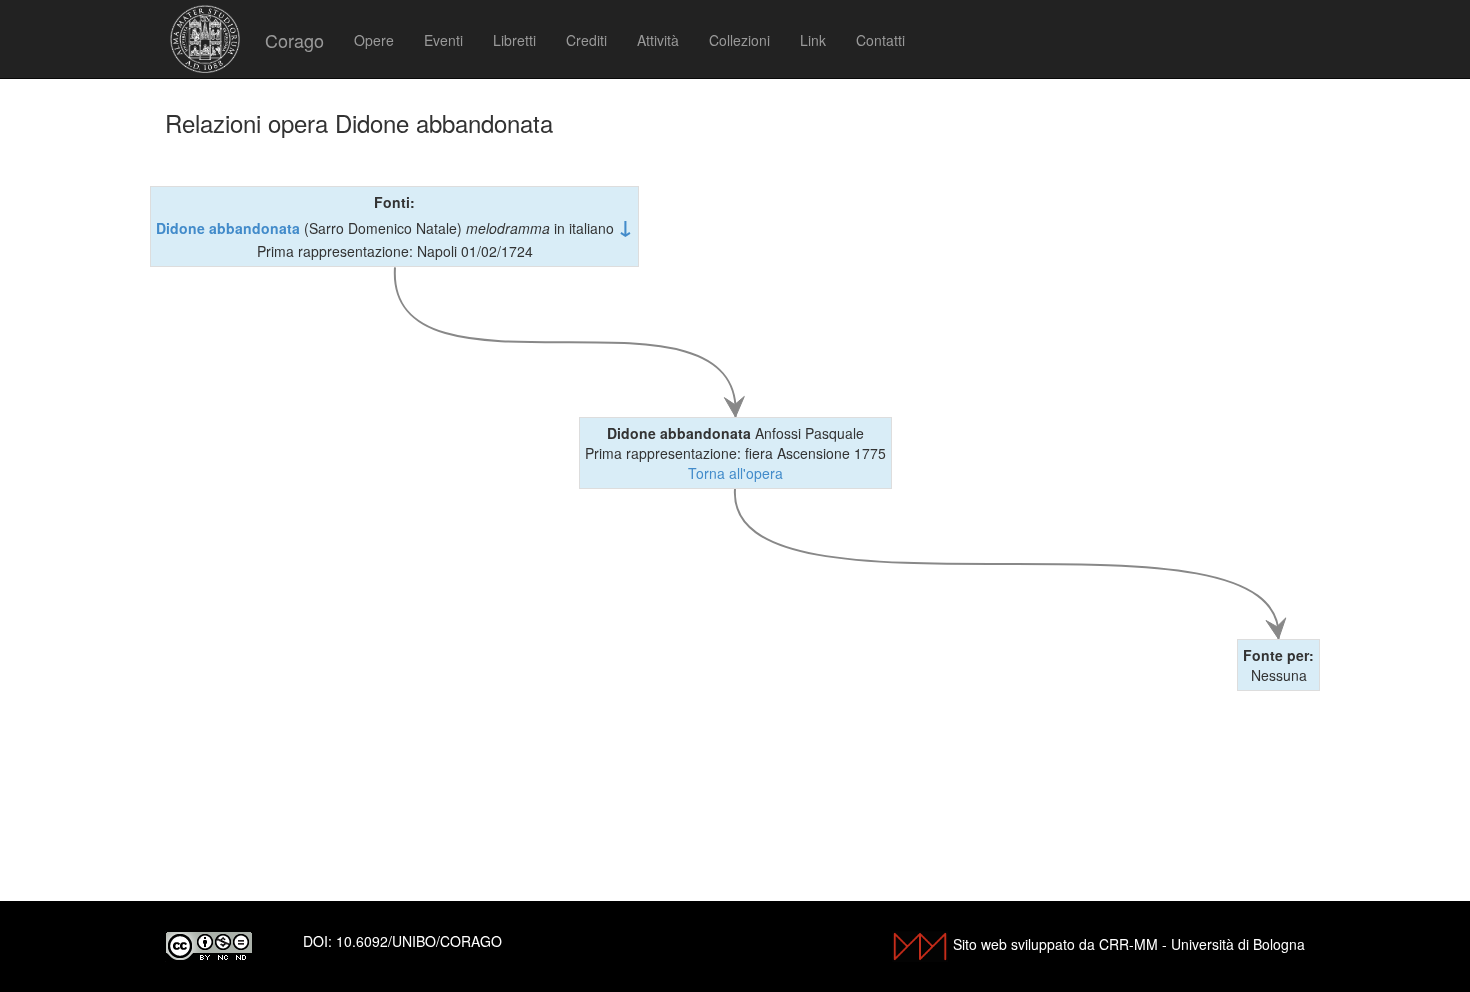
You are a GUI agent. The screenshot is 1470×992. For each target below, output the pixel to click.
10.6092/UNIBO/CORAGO (419, 941)
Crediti (586, 40)
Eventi (443, 40)
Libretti (514, 40)
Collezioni (739, 40)
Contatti (880, 40)
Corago (294, 40)
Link (813, 40)
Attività (658, 40)
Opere (374, 40)
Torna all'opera (735, 473)
